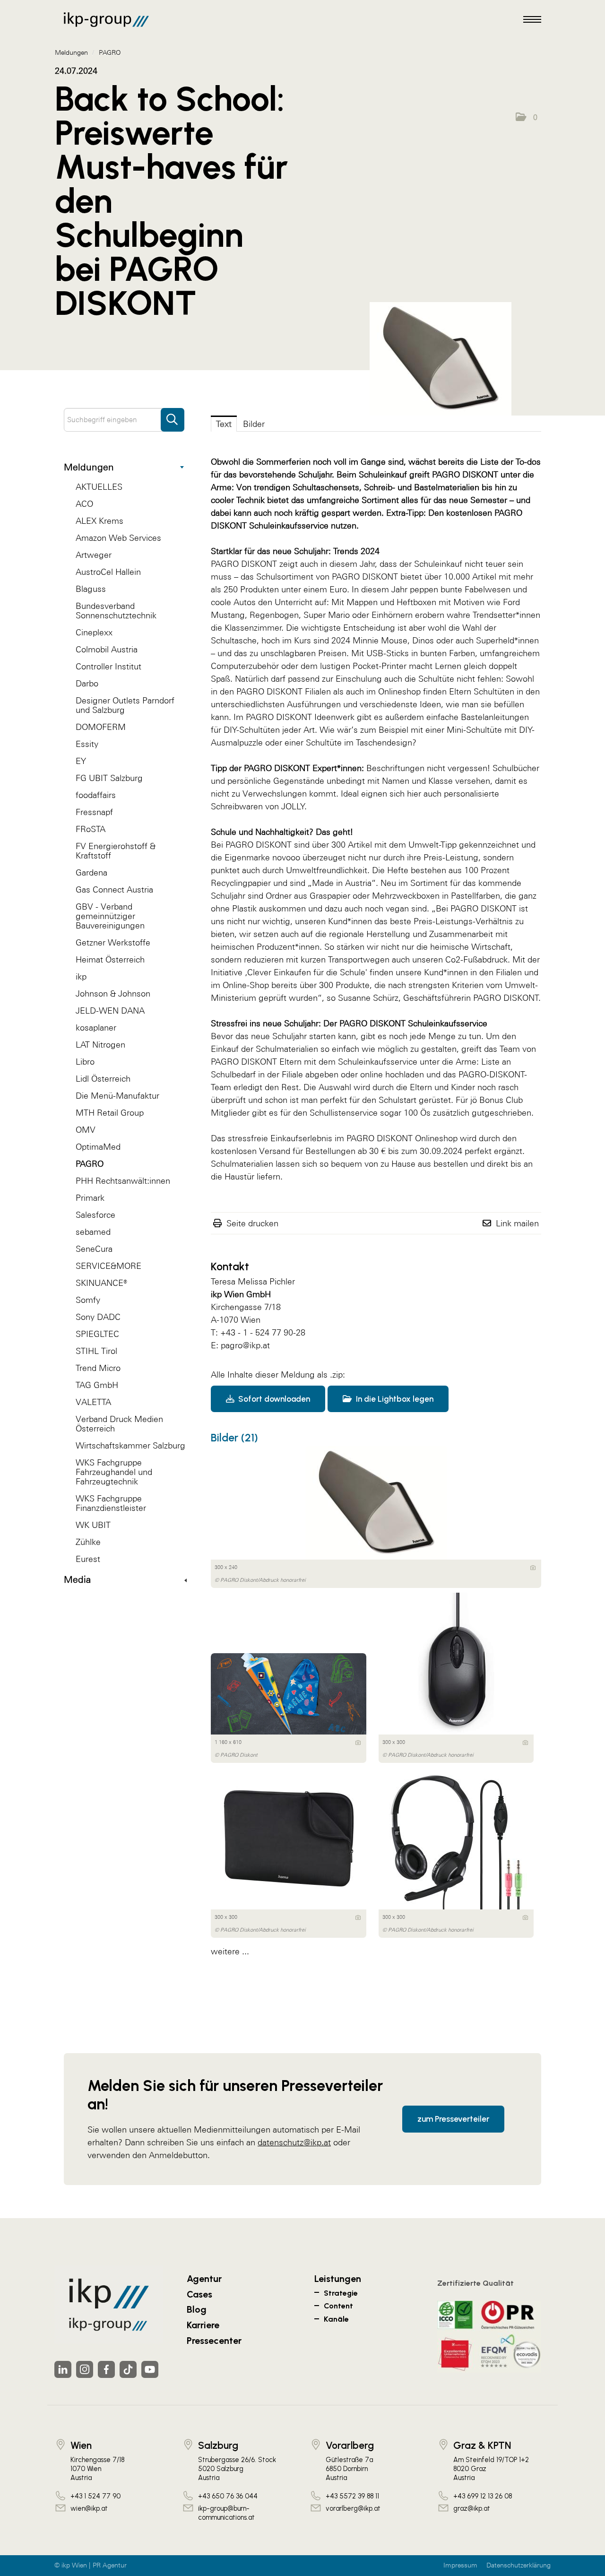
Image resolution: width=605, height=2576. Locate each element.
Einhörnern (392, 615)
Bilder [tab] (254, 424)
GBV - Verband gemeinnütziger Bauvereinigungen (110, 916)
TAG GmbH (97, 1385)
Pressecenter (214, 2341)
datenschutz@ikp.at (294, 2142)
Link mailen (517, 1223)
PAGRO (90, 1164)
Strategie (341, 2293)
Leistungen (338, 2279)
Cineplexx (94, 632)
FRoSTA (91, 829)
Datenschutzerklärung (519, 2565)
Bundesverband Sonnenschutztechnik (116, 611)
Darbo (87, 683)
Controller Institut (108, 666)
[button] (527, 117)
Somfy (88, 1300)
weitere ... (230, 1951)
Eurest (88, 1559)
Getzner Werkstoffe (113, 942)
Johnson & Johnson (113, 993)
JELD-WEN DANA (110, 1010)
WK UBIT (93, 1525)
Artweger (94, 555)
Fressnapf (94, 812)
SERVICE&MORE (108, 1266)
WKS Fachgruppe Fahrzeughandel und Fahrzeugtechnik (114, 1472)
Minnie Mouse (380, 640)
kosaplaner (96, 1028)
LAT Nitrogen (100, 1045)
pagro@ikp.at (245, 1345)
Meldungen (89, 467)
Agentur (204, 2279)
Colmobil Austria (107, 649)
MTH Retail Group (110, 1113)
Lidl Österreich (103, 1079)
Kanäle (336, 2319)
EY (81, 761)
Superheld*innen (507, 640)
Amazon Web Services (118, 538)
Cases (199, 2294)
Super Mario (327, 615)
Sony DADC (98, 1317)
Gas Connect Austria (114, 889)
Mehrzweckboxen (406, 896)
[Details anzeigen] (533, 1568)
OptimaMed (98, 1147)
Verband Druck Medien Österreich (119, 1424)
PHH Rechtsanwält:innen (123, 1181)
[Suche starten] (173, 415)
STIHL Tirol (96, 1351)
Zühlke (88, 1542)
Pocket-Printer (380, 666)
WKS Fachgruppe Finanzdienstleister (111, 1503)
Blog (197, 2309)
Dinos (423, 640)
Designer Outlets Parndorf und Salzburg (125, 705)
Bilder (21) (234, 1438)
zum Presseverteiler (453, 2119)
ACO (84, 504)
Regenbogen (274, 615)
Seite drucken (252, 1223)
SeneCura (94, 1249)
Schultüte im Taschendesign (359, 742)
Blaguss (91, 589)
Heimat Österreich (110, 959)
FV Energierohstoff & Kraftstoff (116, 851)
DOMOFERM (101, 727)
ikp (81, 976)
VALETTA (93, 1402)
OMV (86, 1130)
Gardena (91, 872)
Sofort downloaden (273, 1399)
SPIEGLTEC (97, 1334)
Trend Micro (98, 1368)
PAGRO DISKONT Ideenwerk (300, 717)
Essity (87, 744)
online (372, 1074)
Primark (90, 1198)
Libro (85, 1062)
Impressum (460, 2565)
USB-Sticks (388, 653)
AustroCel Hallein (108, 572)
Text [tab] (224, 424)
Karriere (203, 2325)
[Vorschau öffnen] (487, 359)
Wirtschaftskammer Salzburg (130, 1445)
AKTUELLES (99, 487)
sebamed (93, 1232)
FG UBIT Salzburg (109, 778)
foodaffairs (96, 795)
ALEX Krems (99, 521)
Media (77, 1579)
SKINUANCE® (101, 1283)
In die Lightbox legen (394, 1399)
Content (338, 2306)
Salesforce (95, 1215)
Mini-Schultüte (474, 730)
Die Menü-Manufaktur (117, 1096)
